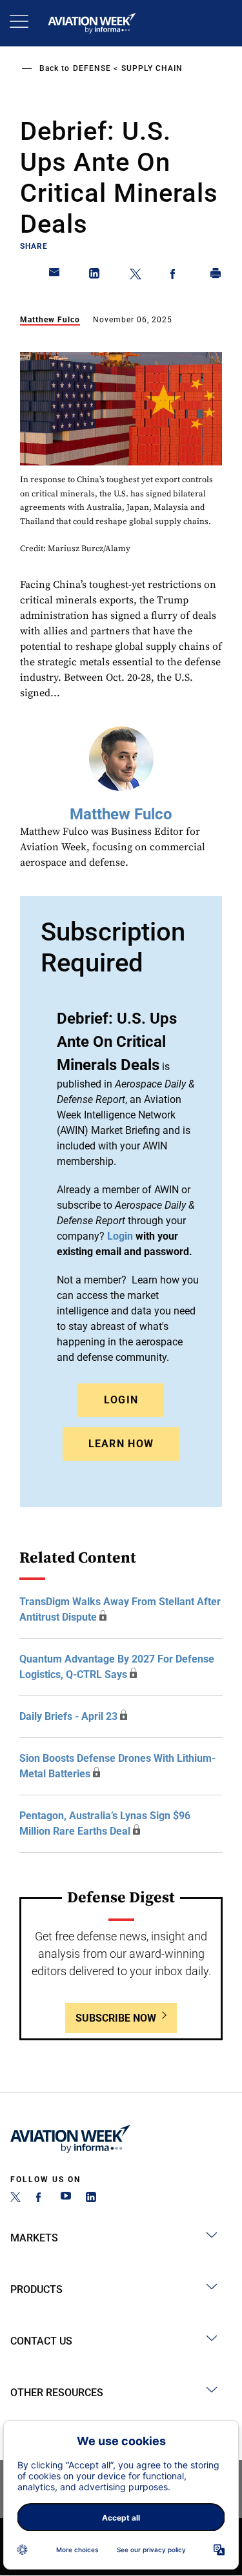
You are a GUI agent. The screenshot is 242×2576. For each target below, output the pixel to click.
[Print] (216, 276)
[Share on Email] (55, 276)
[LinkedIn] (91, 2199)
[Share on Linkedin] (95, 276)
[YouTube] (66, 2199)
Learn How (121, 1444)
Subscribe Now (116, 2018)
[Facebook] (41, 2199)
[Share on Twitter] (136, 276)
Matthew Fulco (50, 320)
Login (121, 1400)
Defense (92, 68)
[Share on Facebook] (176, 276)
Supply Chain (152, 68)
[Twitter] (15, 2199)
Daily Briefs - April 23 (68, 1716)
